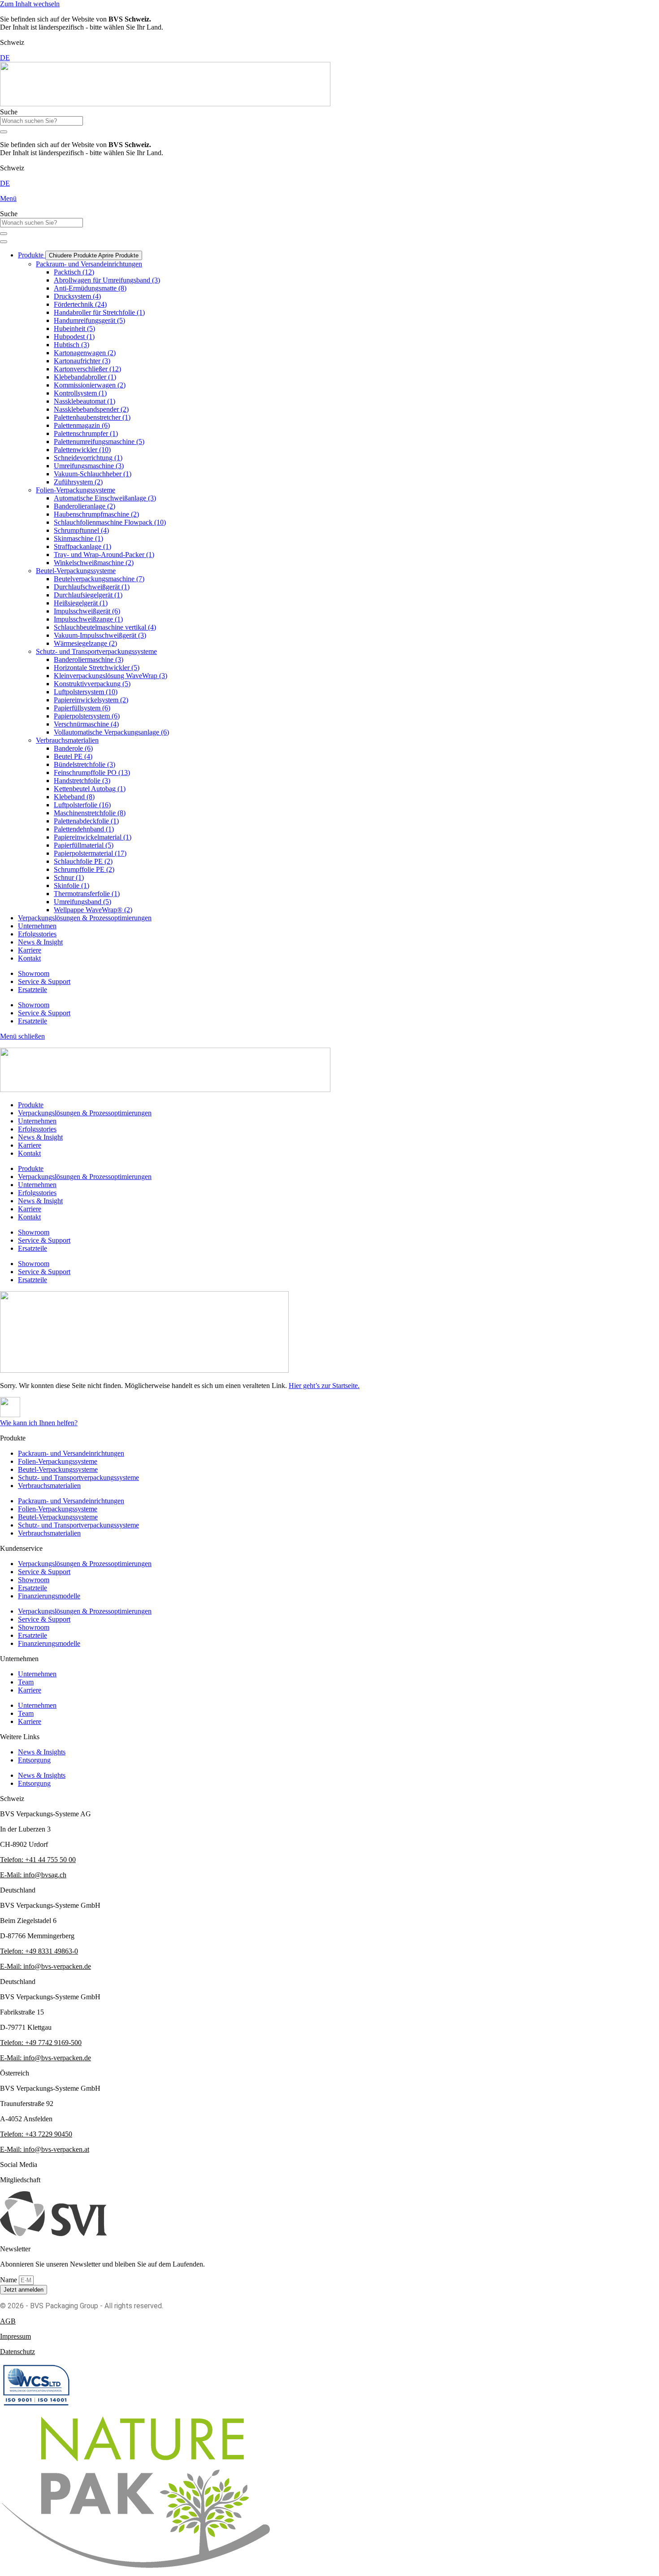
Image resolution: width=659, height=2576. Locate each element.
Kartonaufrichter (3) (82, 361)
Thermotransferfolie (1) (87, 894)
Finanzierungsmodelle (49, 1596)
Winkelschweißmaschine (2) (94, 563)
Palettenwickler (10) (82, 450)
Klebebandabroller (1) (85, 377)
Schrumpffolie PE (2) (84, 869)
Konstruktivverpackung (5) (92, 684)
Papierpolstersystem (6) (87, 716)
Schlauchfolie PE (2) (83, 861)
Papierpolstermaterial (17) (90, 853)
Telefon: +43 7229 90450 (36, 2134)
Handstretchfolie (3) (82, 781)
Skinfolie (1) (72, 885)
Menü (8, 198)
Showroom (34, 973)
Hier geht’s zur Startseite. (324, 1386)
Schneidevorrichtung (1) (88, 458)
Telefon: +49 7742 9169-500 (41, 2043)
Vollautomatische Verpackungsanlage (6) (111, 732)
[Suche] (4, 132)
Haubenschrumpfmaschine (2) (96, 514)
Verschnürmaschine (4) (86, 724)
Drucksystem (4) (77, 296)
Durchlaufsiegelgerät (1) (88, 595)
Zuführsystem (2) (78, 482)
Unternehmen (37, 1674)
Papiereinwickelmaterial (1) (93, 837)
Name (9, 2280)
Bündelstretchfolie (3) (85, 764)
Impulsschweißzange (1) (88, 619)
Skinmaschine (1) (78, 538)
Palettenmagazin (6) (82, 425)
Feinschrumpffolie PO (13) (92, 772)
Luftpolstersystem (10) (86, 692)
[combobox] (41, 121)
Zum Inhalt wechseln (30, 4)
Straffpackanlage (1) (82, 546)
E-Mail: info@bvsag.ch (33, 1875)
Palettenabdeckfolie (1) (86, 821)
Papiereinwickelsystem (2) (91, 700)
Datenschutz (17, 2352)
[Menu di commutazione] (4, 242)
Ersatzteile (33, 990)
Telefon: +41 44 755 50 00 (38, 1860)
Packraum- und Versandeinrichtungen (89, 264)
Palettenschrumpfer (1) (86, 433)
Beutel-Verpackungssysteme (76, 571)
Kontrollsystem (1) (80, 393)
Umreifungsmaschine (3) (89, 466)
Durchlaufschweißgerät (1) (92, 587)
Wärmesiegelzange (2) (85, 643)
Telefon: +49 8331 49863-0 (39, 1951)
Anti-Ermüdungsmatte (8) (90, 288)
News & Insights (42, 1752)
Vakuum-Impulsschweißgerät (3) (100, 635)
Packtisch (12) (74, 272)
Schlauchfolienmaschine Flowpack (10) (110, 522)
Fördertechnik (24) (80, 304)
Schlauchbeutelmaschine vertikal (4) (105, 627)
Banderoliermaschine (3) (89, 659)
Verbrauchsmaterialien (67, 740)
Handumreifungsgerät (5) (89, 320)
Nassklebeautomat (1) (85, 401)
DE (5, 58)
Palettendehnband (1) (84, 829)
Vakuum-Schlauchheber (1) (93, 474)
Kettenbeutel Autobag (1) (90, 789)
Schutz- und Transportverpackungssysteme (96, 651)
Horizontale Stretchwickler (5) (97, 668)
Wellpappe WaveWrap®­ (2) (93, 910)
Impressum (15, 2336)
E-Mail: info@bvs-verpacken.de (46, 1966)
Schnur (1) (69, 877)
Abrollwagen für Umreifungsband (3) (107, 280)
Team (26, 1682)
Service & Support (44, 981)
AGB (8, 2321)
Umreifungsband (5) (82, 902)
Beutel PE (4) (73, 756)
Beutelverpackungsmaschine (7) (99, 579)
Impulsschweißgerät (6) (87, 611)
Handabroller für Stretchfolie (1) (99, 312)
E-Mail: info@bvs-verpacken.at (45, 2149)
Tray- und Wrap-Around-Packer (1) (104, 555)
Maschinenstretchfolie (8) (90, 813)
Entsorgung (34, 1760)
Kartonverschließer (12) (87, 369)
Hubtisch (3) (72, 345)
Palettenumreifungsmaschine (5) (99, 442)
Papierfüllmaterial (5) (84, 845)
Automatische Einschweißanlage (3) (105, 498)
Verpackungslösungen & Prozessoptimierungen (85, 1564)
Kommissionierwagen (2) (90, 385)
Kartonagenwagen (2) (85, 353)
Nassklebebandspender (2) (91, 409)
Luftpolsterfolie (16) (82, 805)
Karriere (30, 1690)
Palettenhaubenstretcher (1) (92, 417)
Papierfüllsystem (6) (82, 708)
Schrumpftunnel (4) (81, 530)
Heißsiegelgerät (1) (81, 603)
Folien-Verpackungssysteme (76, 490)
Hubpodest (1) (74, 337)
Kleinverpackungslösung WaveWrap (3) (111, 676)
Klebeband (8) (74, 797)
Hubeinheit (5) (74, 329)
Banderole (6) (73, 748)
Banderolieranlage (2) (85, 506)
